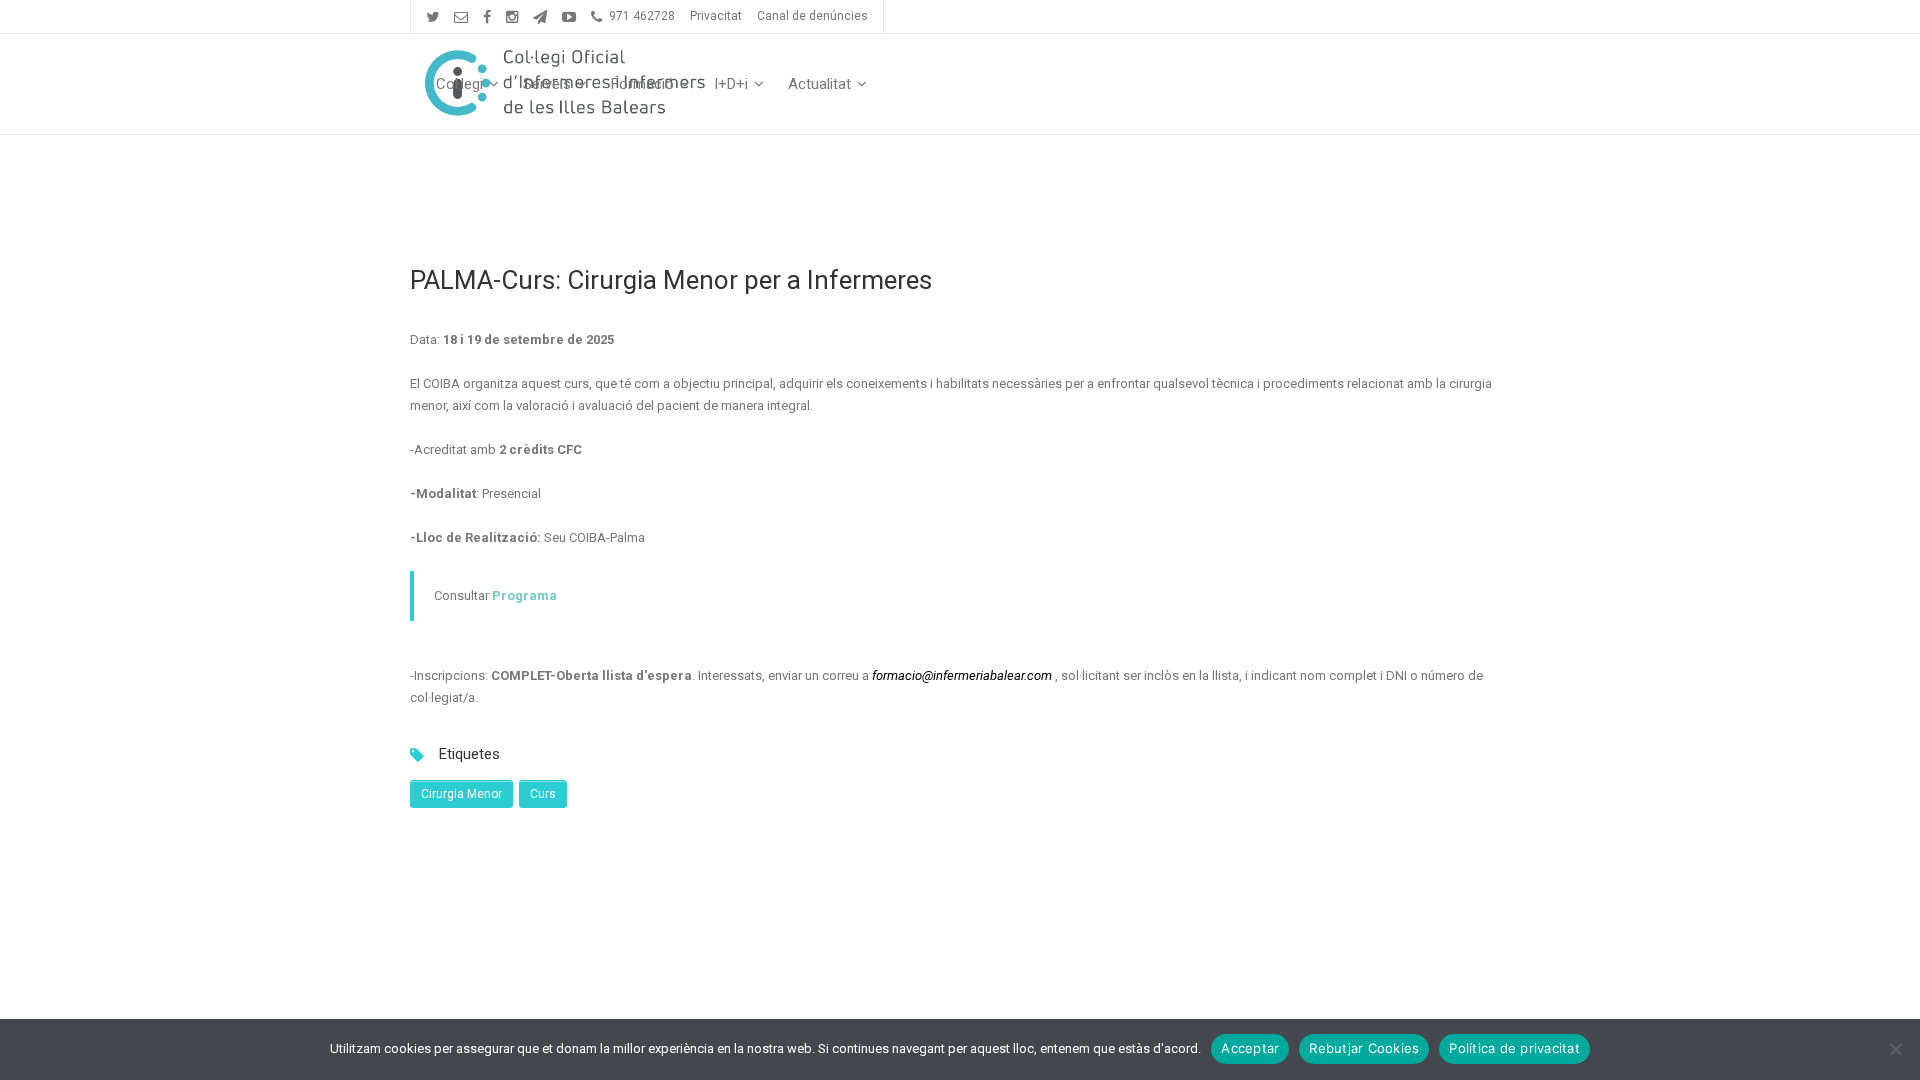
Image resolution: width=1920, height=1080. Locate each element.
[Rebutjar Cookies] (1895, 1049)
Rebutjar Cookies (1364, 1048)
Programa (524, 595)
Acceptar (1250, 1048)
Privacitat (716, 16)
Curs (543, 794)
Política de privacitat (1514, 1048)
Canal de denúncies (812, 16)
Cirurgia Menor (461, 794)
